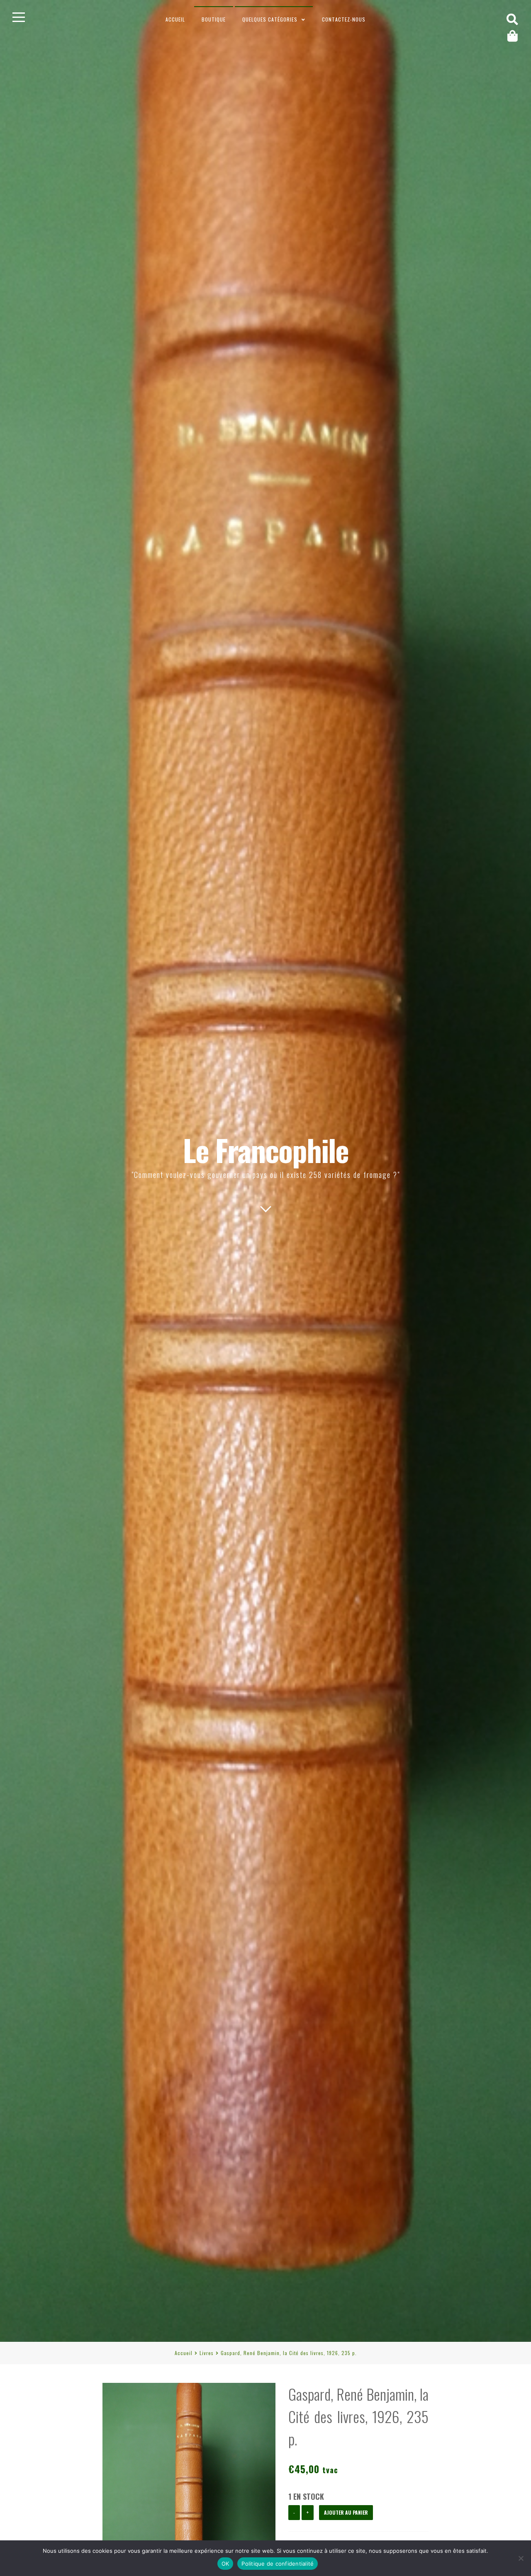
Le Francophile (266, 1150)
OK (225, 2564)
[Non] (521, 2558)
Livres (207, 2353)
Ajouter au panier (346, 2512)
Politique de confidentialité (278, 2564)
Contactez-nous (344, 19)
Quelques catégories (270, 19)
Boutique (214, 19)
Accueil (175, 19)
